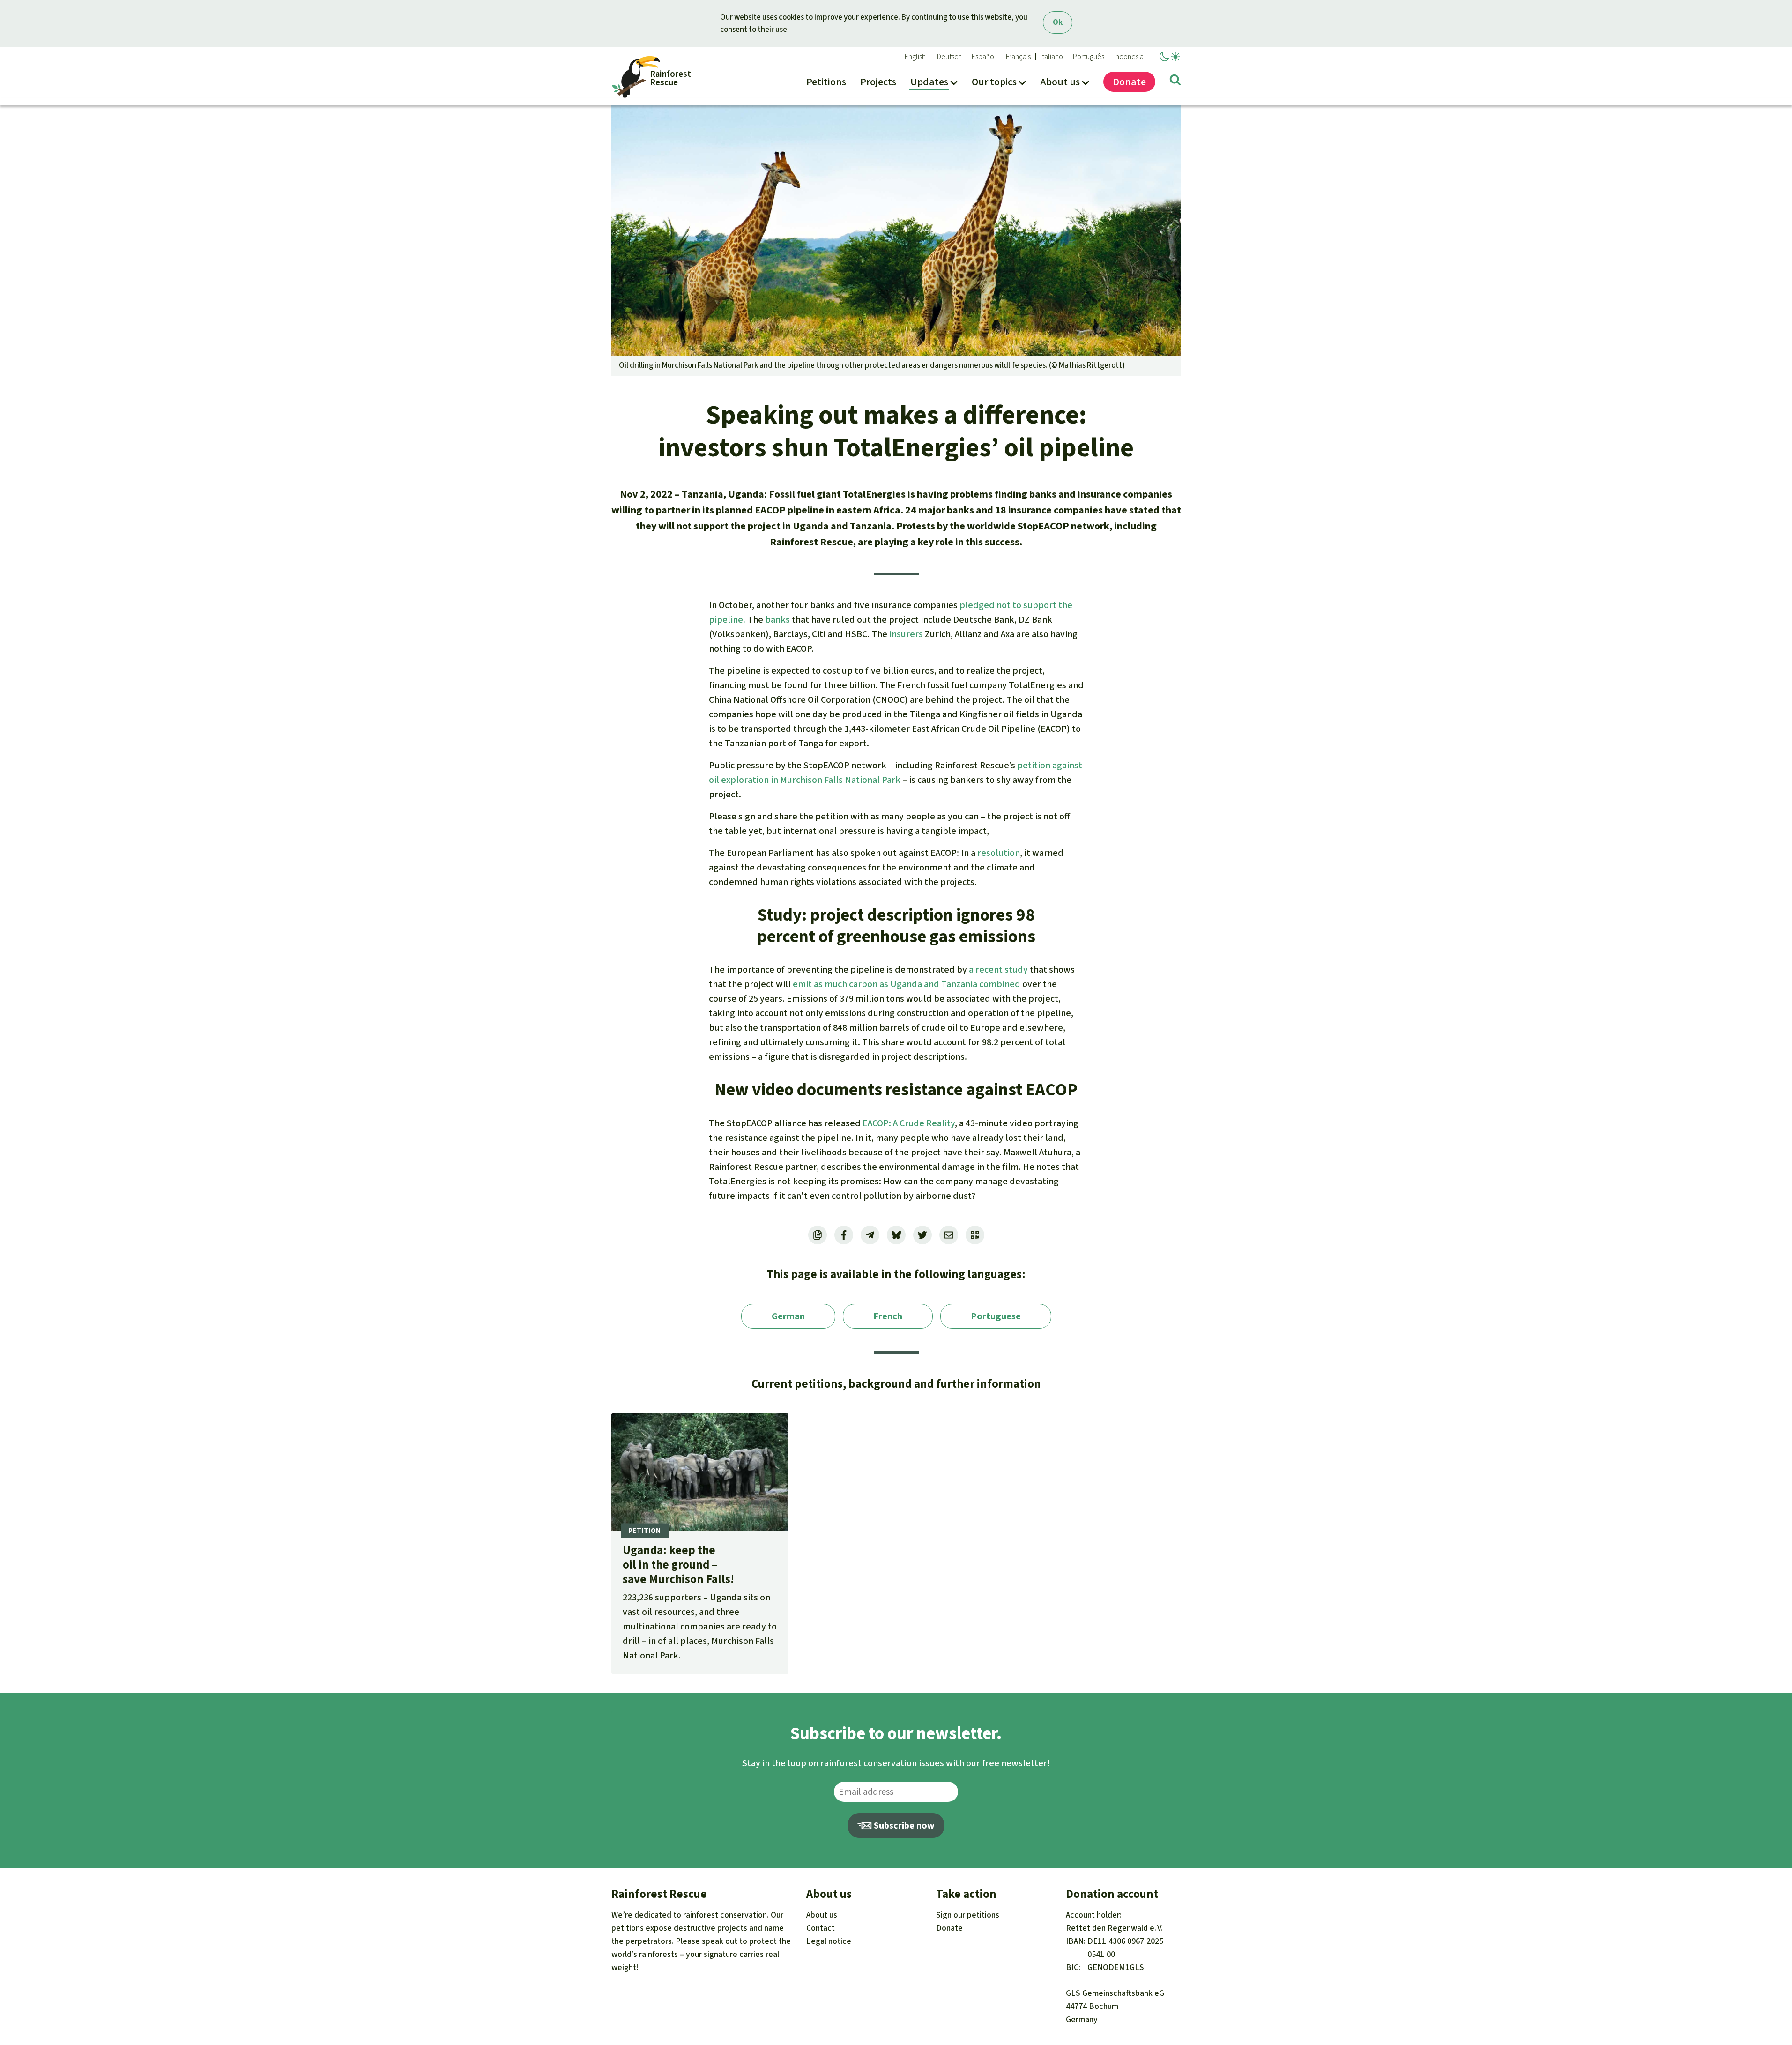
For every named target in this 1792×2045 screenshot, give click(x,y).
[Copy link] (818, 1235)
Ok (1058, 22)
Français (1018, 57)
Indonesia (1129, 57)
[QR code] (975, 1235)
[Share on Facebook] (844, 1235)
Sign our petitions (968, 1915)
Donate (949, 1928)
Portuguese (996, 1316)
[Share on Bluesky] (896, 1235)
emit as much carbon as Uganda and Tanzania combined (907, 984)
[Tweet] (922, 1235)
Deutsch (949, 57)
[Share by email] (949, 1235)
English (915, 57)
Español (984, 57)
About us (822, 1915)
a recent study (998, 970)
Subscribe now (903, 1826)
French (888, 1316)
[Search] (1175, 82)
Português (1089, 57)
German (788, 1316)
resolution (999, 853)
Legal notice (829, 1941)
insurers (906, 634)
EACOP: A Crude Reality (909, 1123)
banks (777, 620)
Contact (821, 1928)
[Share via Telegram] (870, 1235)
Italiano (1052, 57)
